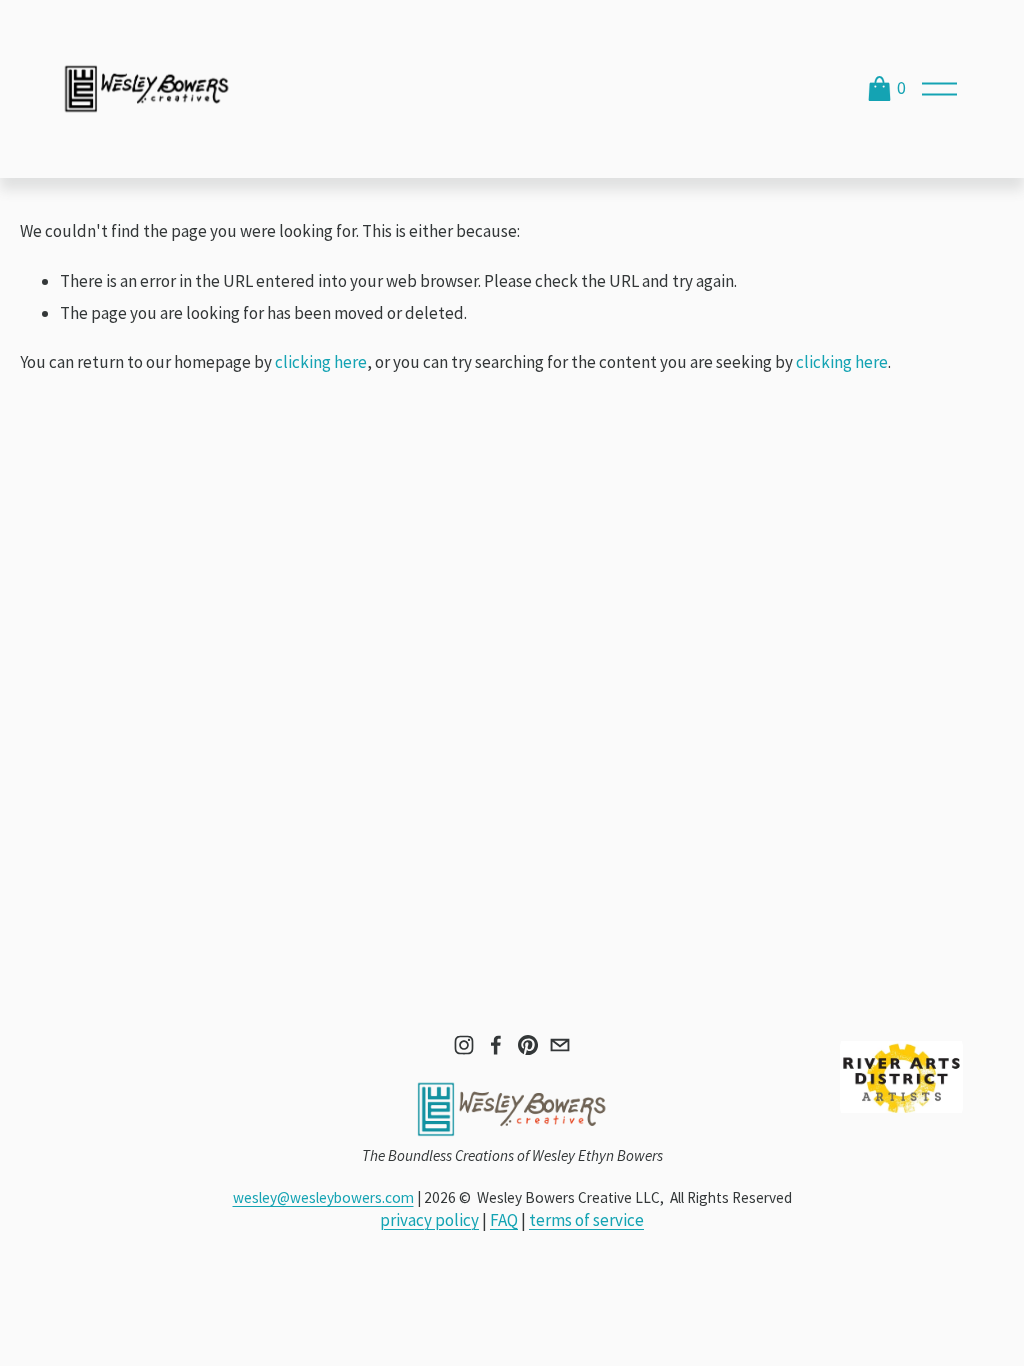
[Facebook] (496, 1045)
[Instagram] (464, 1045)
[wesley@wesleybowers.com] (560, 1045)
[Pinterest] (528, 1045)
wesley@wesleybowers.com (323, 1197)
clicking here (321, 362)
